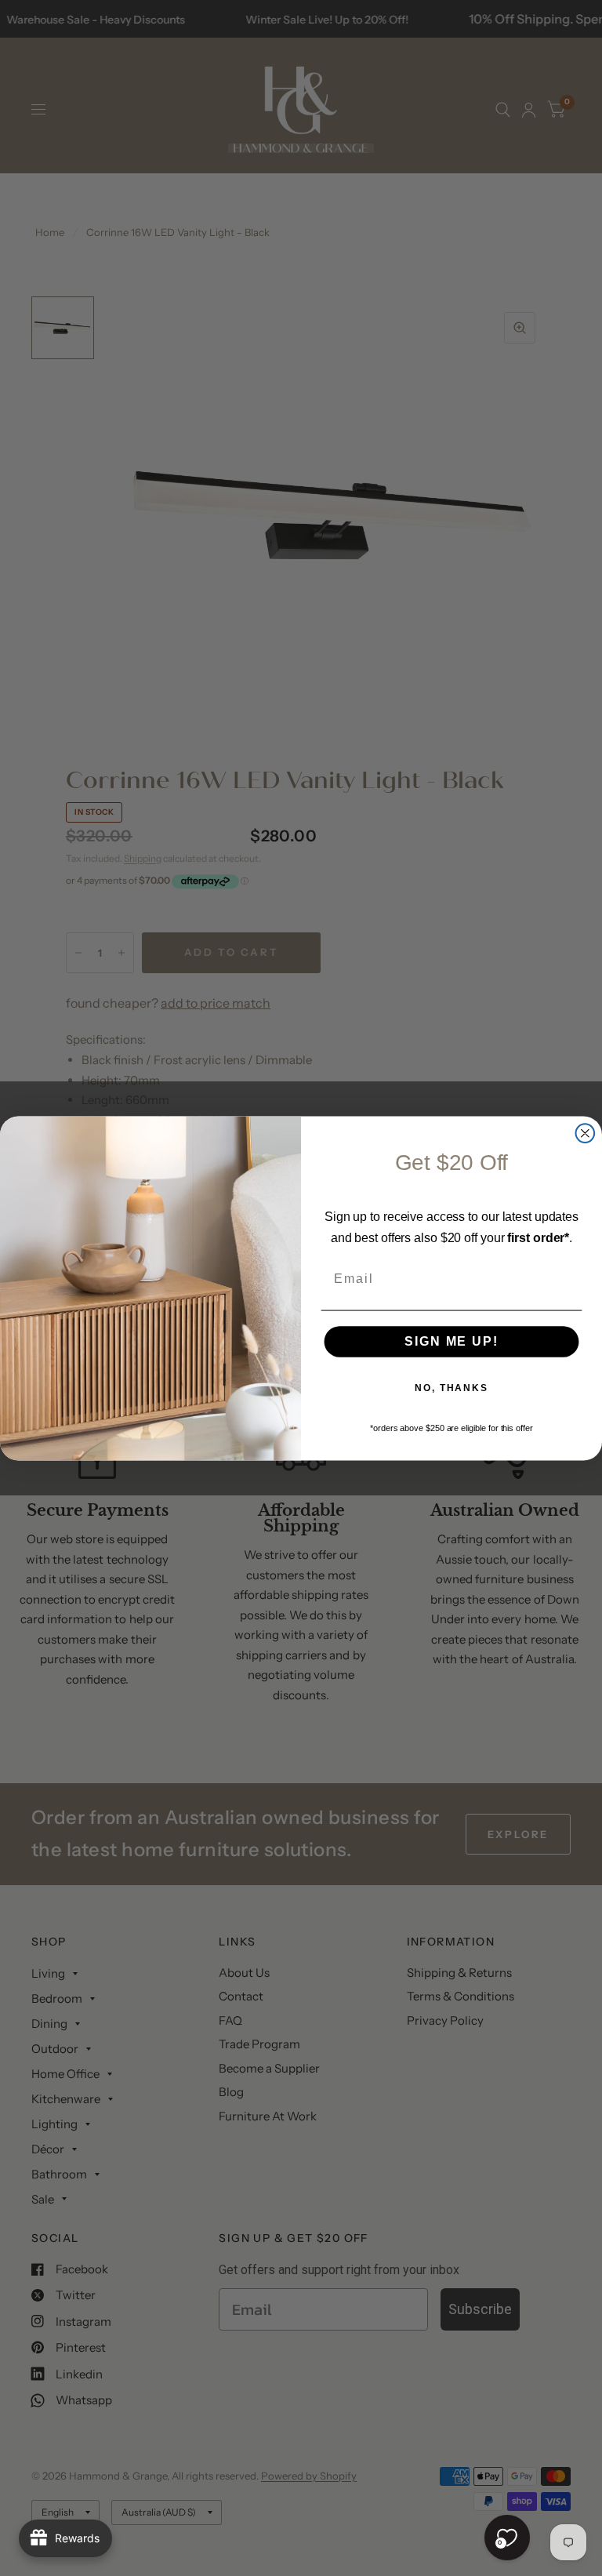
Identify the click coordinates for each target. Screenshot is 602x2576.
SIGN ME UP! (451, 1341)
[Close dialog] (586, 1133)
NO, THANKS (451, 1388)
